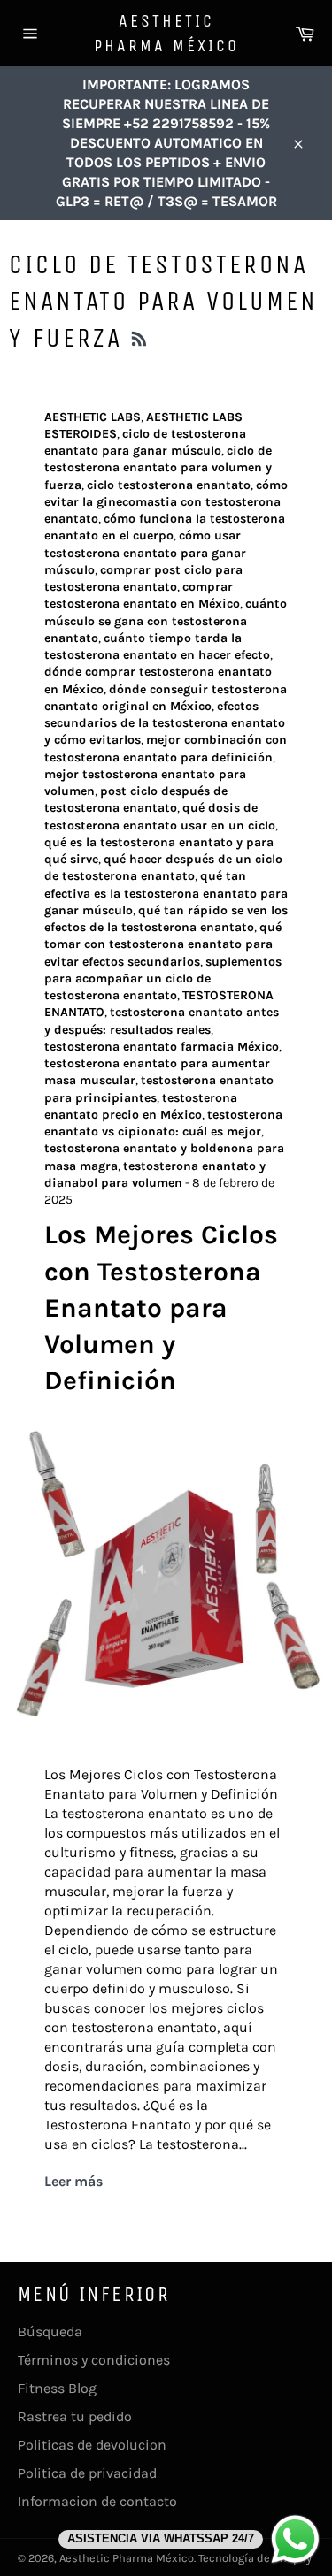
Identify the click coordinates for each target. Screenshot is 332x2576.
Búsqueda (50, 2331)
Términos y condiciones (94, 2360)
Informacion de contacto (97, 2501)
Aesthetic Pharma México (166, 33)
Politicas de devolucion (92, 2445)
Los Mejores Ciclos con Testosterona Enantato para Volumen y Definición (161, 1307)
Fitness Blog (57, 2388)
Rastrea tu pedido (75, 2416)
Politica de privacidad (87, 2473)
